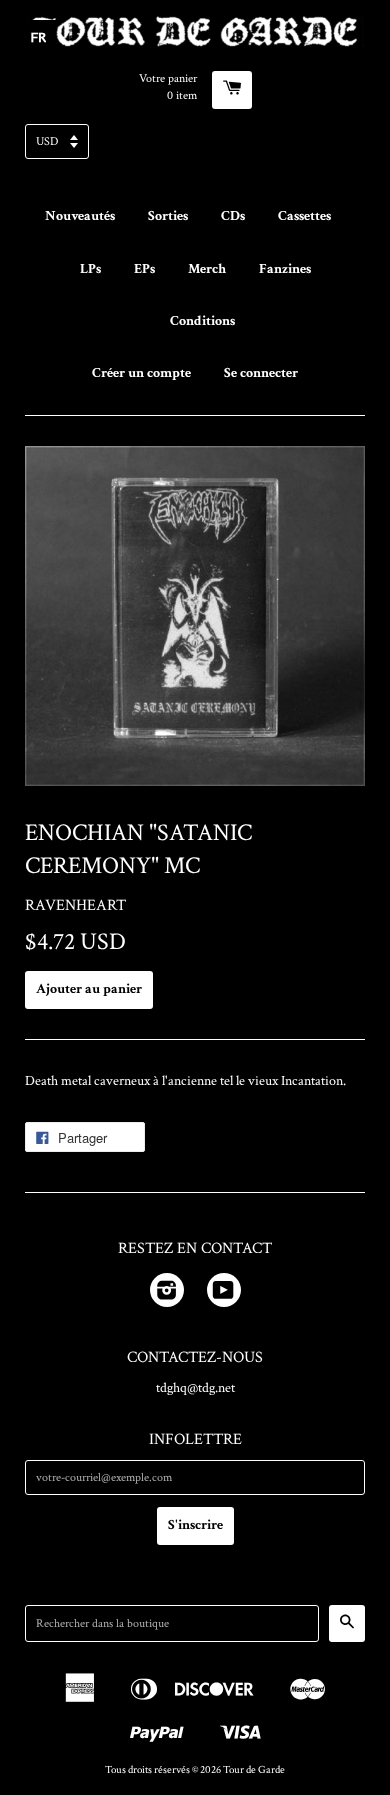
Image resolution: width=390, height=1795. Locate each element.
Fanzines (285, 269)
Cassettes (304, 216)
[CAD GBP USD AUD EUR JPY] (195, 147)
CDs (233, 216)
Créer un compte (141, 373)
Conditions (202, 321)
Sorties (168, 216)
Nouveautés (80, 216)
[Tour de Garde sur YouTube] (224, 1294)
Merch (207, 269)
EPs (144, 269)
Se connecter (261, 373)
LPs (90, 269)
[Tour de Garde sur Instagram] (167, 1294)
